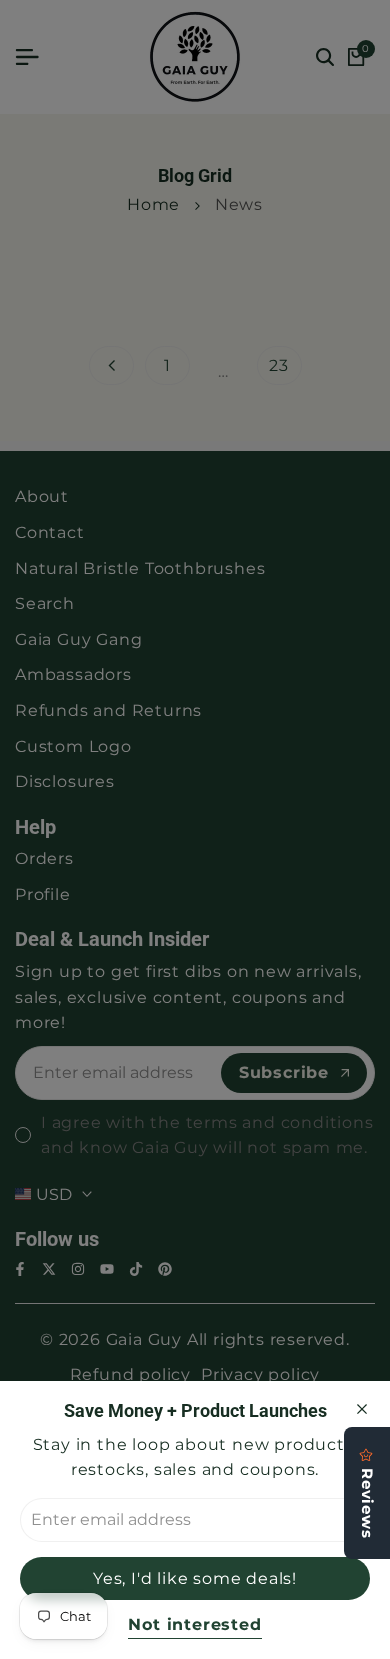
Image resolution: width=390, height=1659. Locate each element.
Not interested (194, 1624)
